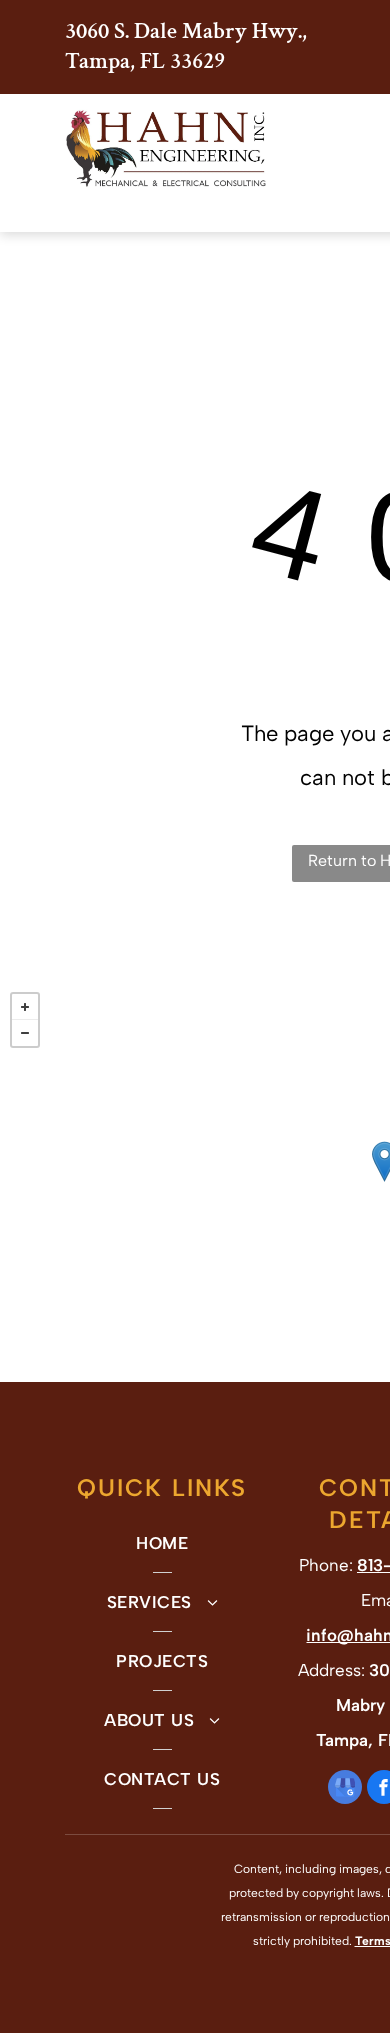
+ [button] (25, 1007)
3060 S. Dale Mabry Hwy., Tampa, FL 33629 (186, 46)
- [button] (25, 1033)
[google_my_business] (345, 1789)
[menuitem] (162, 1543)
